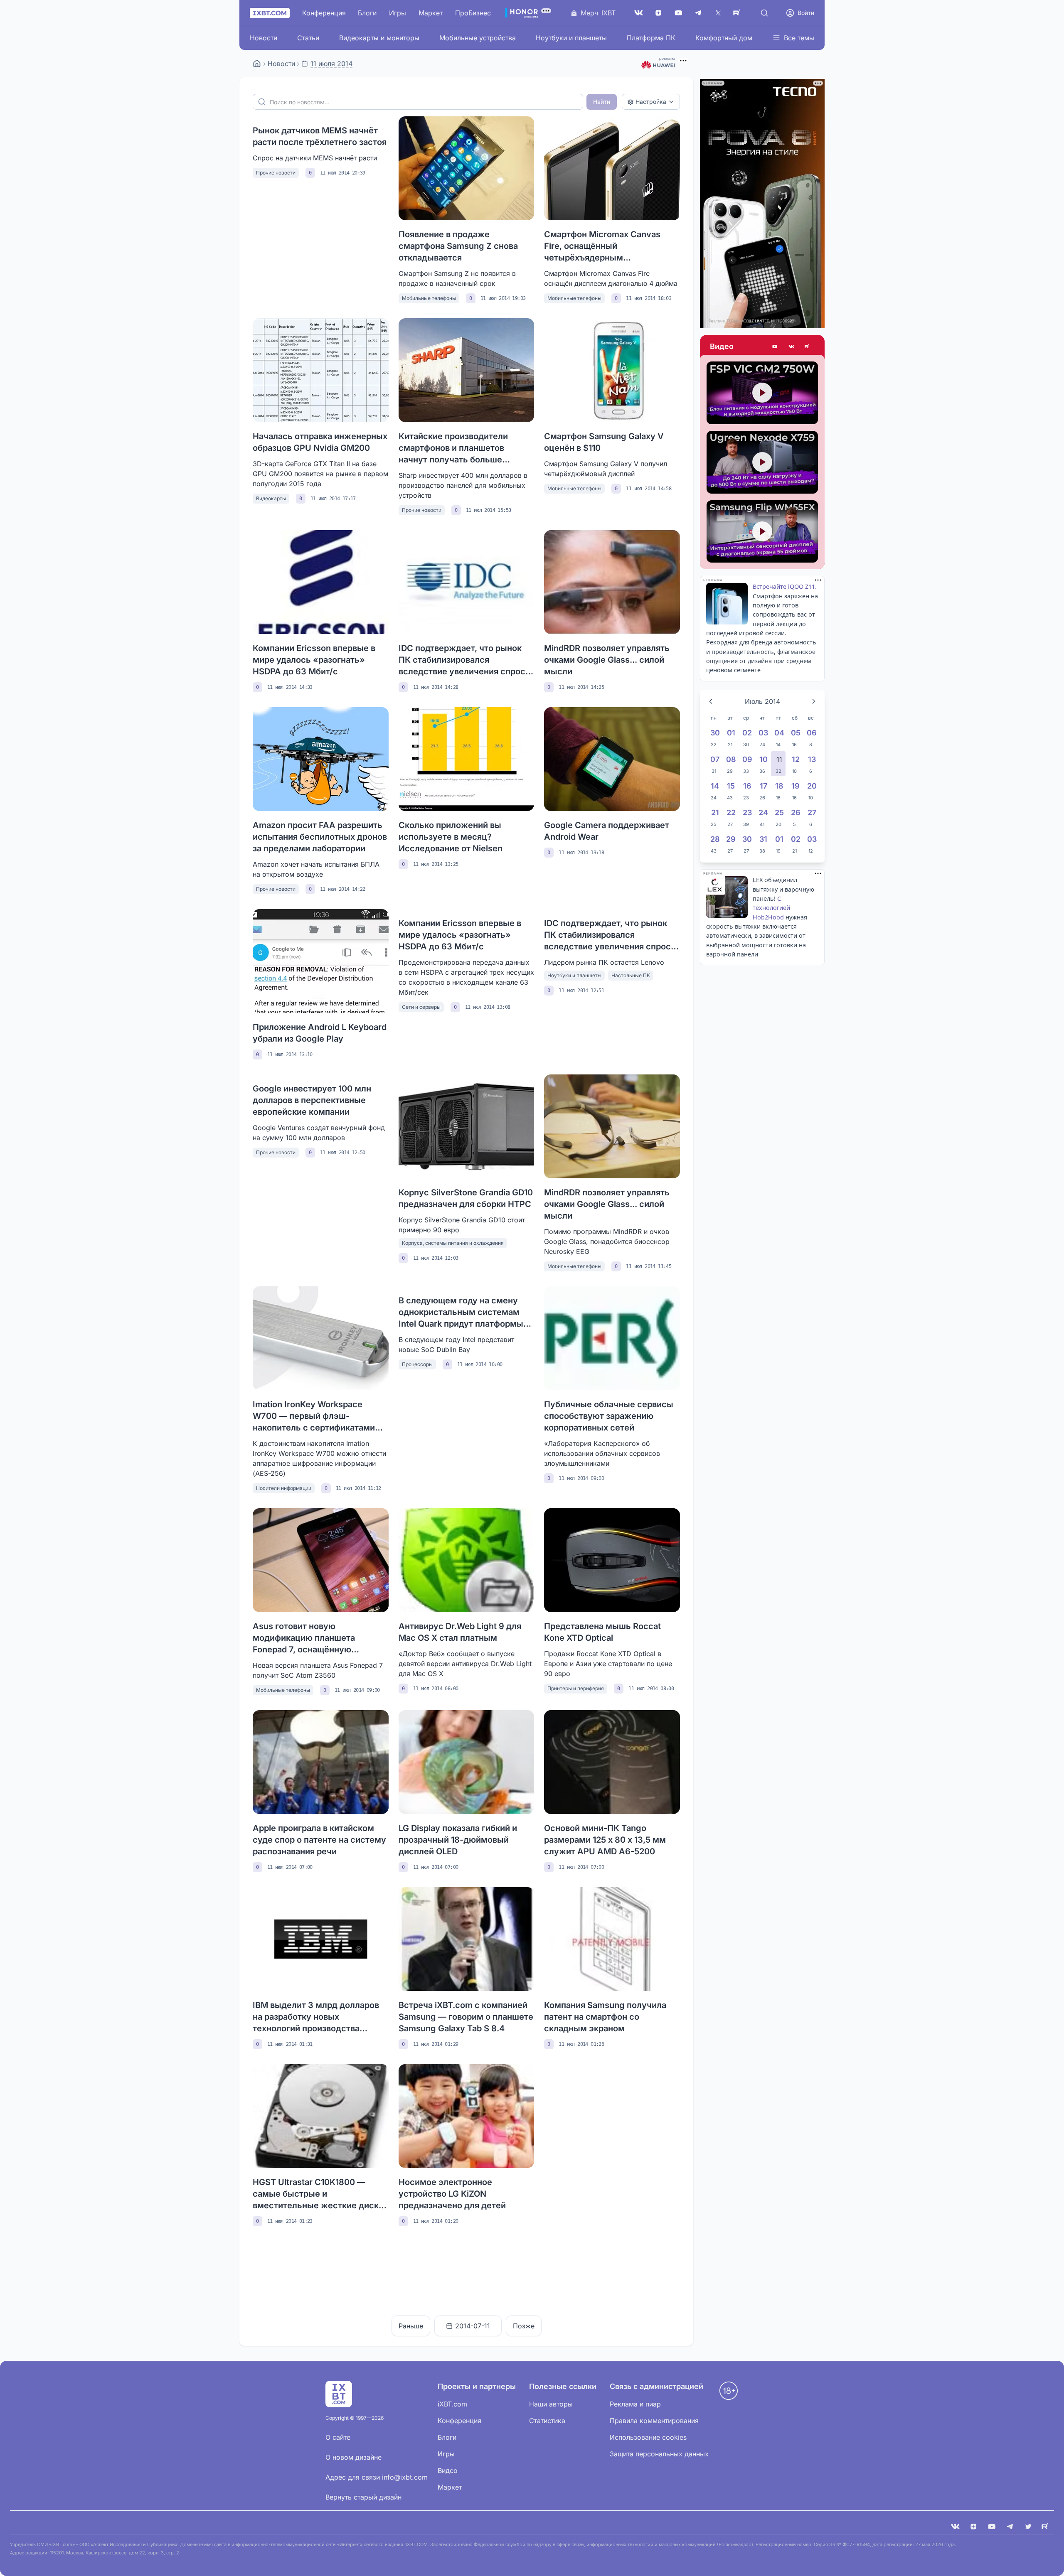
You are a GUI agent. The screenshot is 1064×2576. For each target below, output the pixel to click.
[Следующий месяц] (814, 701)
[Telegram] (698, 13)
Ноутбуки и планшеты (571, 38)
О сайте (338, 2437)
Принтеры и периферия (576, 1688)
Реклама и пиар (635, 2404)
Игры (398, 13)
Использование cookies (648, 2437)
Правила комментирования (654, 2421)
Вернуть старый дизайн (363, 2497)
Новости (264, 38)
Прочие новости (276, 173)
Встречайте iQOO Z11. (785, 586)
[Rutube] (808, 347)
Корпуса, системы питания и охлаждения (453, 1243)
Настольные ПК (631, 975)
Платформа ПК (651, 38)
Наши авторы (551, 2404)
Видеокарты (271, 498)
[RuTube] (738, 13)
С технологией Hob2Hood (771, 908)
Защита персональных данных (659, 2454)
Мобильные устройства (478, 38)
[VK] (955, 2527)
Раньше (411, 2326)
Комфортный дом (724, 38)
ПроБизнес (473, 13)
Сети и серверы (421, 1007)
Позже (524, 2326)
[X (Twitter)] (718, 13)
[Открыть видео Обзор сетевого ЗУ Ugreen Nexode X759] (762, 462)
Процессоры (417, 1364)
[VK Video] (791, 347)
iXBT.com (452, 2404)
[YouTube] (678, 13)
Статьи (308, 38)
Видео (722, 346)
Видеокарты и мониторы (379, 38)
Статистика (547, 2421)
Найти (602, 102)
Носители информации (284, 1488)
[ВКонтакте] (638, 13)
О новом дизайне (353, 2457)
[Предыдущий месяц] (711, 701)
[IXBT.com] (257, 64)
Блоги (367, 13)
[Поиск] (764, 13)
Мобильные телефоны (429, 298)
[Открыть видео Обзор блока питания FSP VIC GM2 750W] (762, 393)
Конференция (324, 13)
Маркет (431, 13)
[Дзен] (658, 13)
